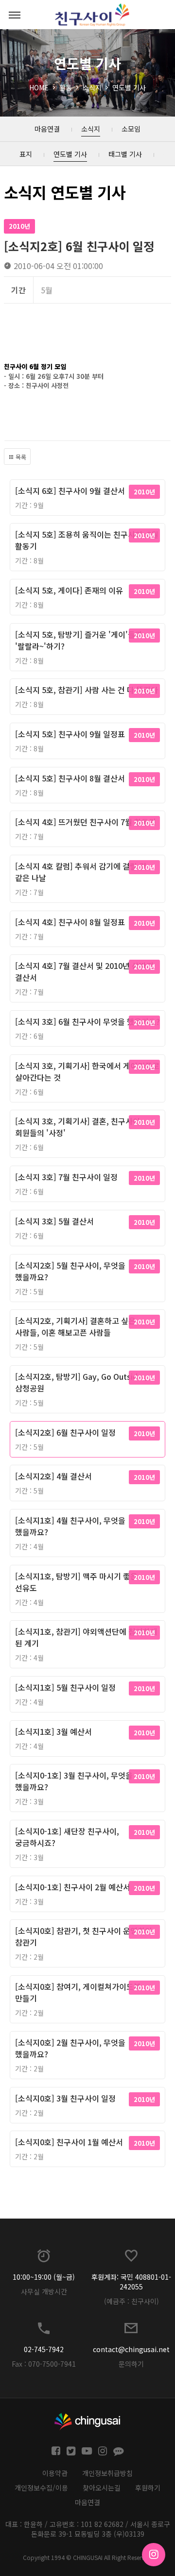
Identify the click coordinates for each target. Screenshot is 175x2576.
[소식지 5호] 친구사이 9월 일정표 (70, 734)
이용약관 (55, 2473)
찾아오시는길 (102, 2488)
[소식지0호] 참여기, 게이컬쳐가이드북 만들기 (78, 1992)
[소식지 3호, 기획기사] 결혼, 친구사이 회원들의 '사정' (78, 1127)
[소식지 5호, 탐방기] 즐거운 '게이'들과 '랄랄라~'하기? (79, 640)
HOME (39, 87)
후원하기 (148, 2488)
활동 (66, 87)
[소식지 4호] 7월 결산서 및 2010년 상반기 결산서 (84, 971)
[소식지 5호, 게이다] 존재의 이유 (69, 590)
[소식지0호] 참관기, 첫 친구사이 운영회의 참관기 (84, 1936)
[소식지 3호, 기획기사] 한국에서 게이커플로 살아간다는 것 (87, 1071)
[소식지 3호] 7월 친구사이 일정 (66, 1177)
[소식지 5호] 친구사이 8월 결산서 (70, 778)
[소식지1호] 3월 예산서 (53, 1731)
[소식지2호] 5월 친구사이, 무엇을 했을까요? (70, 1271)
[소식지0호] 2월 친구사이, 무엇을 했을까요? (70, 2048)
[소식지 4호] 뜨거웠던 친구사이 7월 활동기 (86, 822)
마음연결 (87, 2502)
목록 (20, 457)
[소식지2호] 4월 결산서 (53, 1476)
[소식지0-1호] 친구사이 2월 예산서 (73, 1887)
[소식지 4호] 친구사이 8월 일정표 (70, 922)
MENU (15, 15)
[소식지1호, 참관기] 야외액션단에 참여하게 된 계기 (86, 1637)
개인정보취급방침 (107, 2473)
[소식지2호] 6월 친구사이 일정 (65, 1432)
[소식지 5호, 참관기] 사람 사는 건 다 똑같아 (87, 690)
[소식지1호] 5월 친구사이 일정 (65, 1687)
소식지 (92, 87)
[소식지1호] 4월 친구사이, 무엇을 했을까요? (70, 1526)
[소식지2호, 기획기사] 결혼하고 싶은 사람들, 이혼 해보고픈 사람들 (75, 1326)
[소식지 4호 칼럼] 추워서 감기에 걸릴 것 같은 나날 (81, 872)
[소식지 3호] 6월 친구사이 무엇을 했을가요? (87, 1021)
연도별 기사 (129, 87)
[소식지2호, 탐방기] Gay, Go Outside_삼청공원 (81, 1382)
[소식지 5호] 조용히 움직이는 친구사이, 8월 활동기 (87, 540)
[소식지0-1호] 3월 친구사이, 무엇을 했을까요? (74, 1781)
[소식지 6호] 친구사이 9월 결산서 (70, 491)
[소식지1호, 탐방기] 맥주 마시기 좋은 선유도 (76, 1582)
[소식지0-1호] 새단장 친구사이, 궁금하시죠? (67, 1837)
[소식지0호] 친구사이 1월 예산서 (69, 2142)
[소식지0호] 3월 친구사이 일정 (65, 2098)
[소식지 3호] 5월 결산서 (54, 1221)
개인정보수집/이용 (41, 2488)
